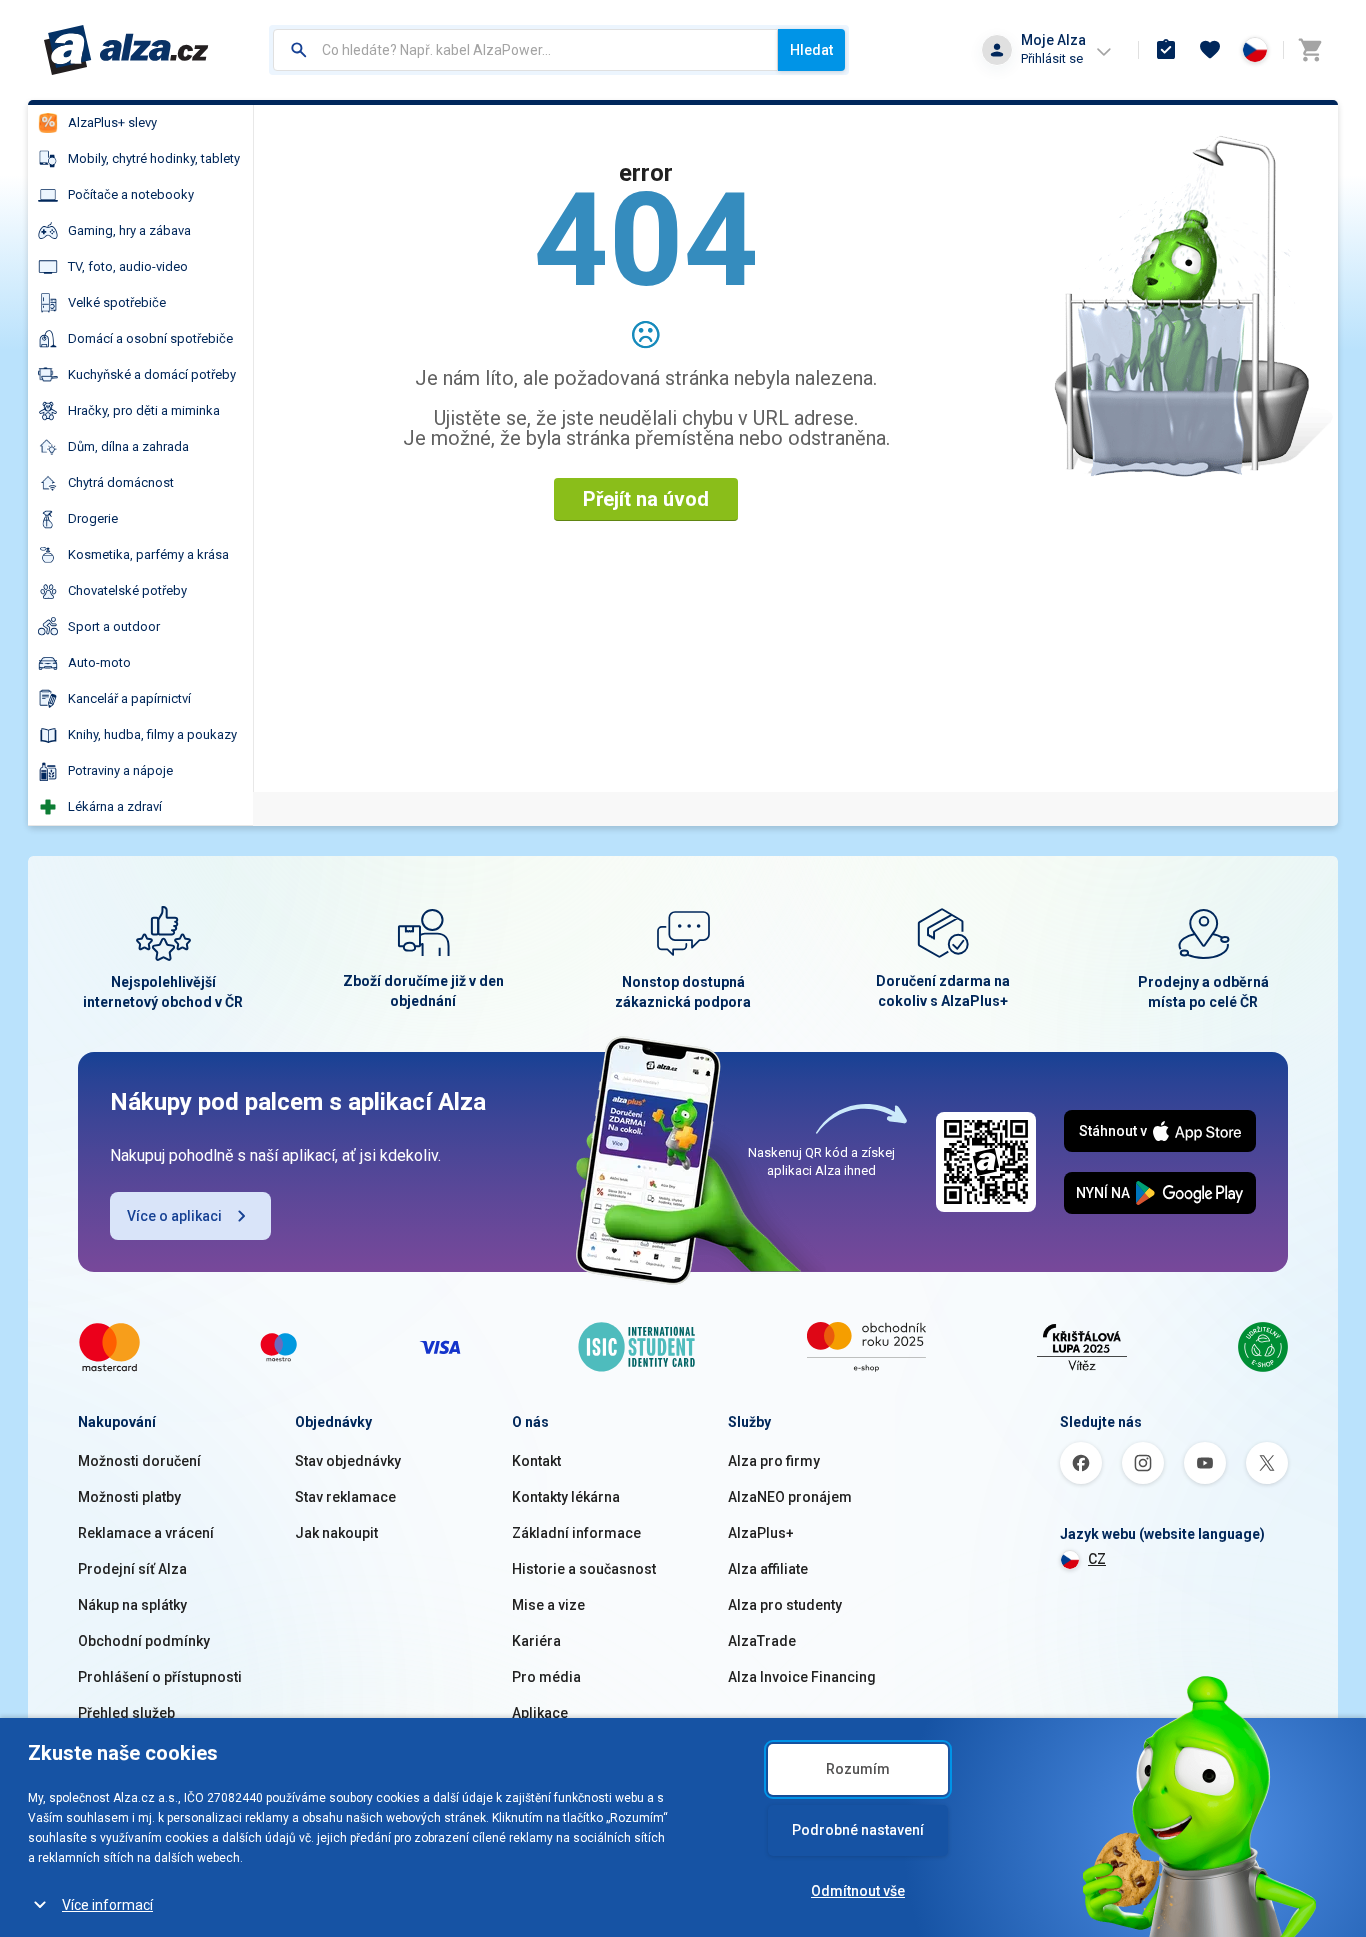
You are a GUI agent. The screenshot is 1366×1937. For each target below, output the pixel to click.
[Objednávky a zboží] (1166, 50)
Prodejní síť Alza (132, 1569)
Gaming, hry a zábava (129, 230)
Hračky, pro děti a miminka (144, 410)
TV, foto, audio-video (128, 266)
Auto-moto (99, 662)
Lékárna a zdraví (115, 806)
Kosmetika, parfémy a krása (148, 554)
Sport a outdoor (114, 626)
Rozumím (858, 1769)
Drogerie (93, 518)
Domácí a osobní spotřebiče (150, 338)
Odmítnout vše (858, 1891)
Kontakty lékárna (566, 1497)
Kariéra (536, 1641)
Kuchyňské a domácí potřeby (152, 374)
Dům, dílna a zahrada (128, 446)
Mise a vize (548, 1605)
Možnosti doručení (139, 1461)
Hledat (811, 50)
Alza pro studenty (785, 1605)
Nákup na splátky (132, 1605)
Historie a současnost (584, 1569)
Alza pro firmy (774, 1461)
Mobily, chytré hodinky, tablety (154, 158)
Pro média (546, 1677)
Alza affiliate (768, 1569)
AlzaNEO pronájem (790, 1497)
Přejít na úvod (646, 499)
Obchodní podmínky (144, 1641)
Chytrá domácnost (121, 482)
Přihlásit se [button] (1052, 58)
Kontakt (536, 1461)
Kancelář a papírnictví (129, 698)
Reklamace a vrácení (146, 1533)
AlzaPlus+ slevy (112, 122)
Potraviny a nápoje (120, 770)
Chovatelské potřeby (127, 590)
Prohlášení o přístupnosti (160, 1677)
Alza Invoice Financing (802, 1677)
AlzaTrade (762, 1641)
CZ (1097, 1559)
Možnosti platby (129, 1497)
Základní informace (576, 1533)
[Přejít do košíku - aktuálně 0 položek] (1310, 50)
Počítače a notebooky (131, 194)
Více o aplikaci (174, 1216)
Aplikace (540, 1713)
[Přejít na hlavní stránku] (126, 50)
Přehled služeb (126, 1713)
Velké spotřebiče (117, 302)
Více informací (107, 1905)
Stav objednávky (348, 1461)
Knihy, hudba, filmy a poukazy (152, 734)
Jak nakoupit (336, 1533)
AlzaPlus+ (761, 1533)
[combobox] (525, 50)
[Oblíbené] (1210, 50)
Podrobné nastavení (858, 1830)
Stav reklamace (345, 1497)
